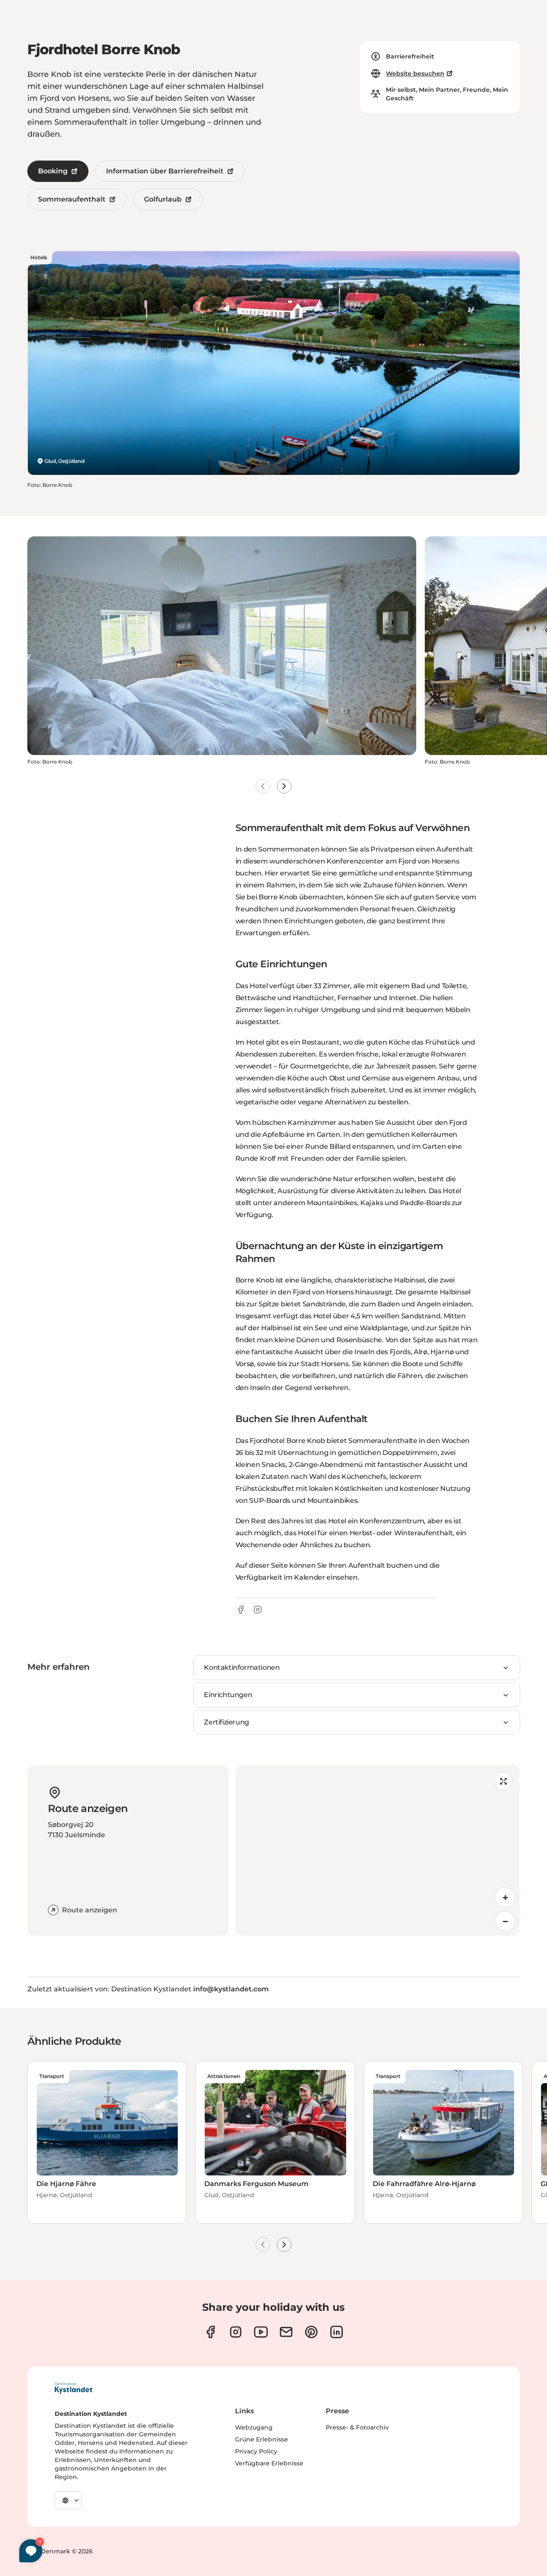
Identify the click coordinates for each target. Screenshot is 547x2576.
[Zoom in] (505, 1897)
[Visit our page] (210, 2332)
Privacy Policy (256, 2451)
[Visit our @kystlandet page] (261, 2332)
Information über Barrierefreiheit (165, 171)
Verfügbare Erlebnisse (269, 2463)
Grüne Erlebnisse (262, 2439)
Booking (53, 171)
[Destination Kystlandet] (74, 2388)
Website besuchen (415, 73)
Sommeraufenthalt (72, 199)
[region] (378, 1850)
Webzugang (254, 2427)
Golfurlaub (163, 199)
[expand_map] (503, 1781)
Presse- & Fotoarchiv (357, 2427)
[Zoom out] (505, 1921)
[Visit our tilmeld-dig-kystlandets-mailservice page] (286, 2332)
